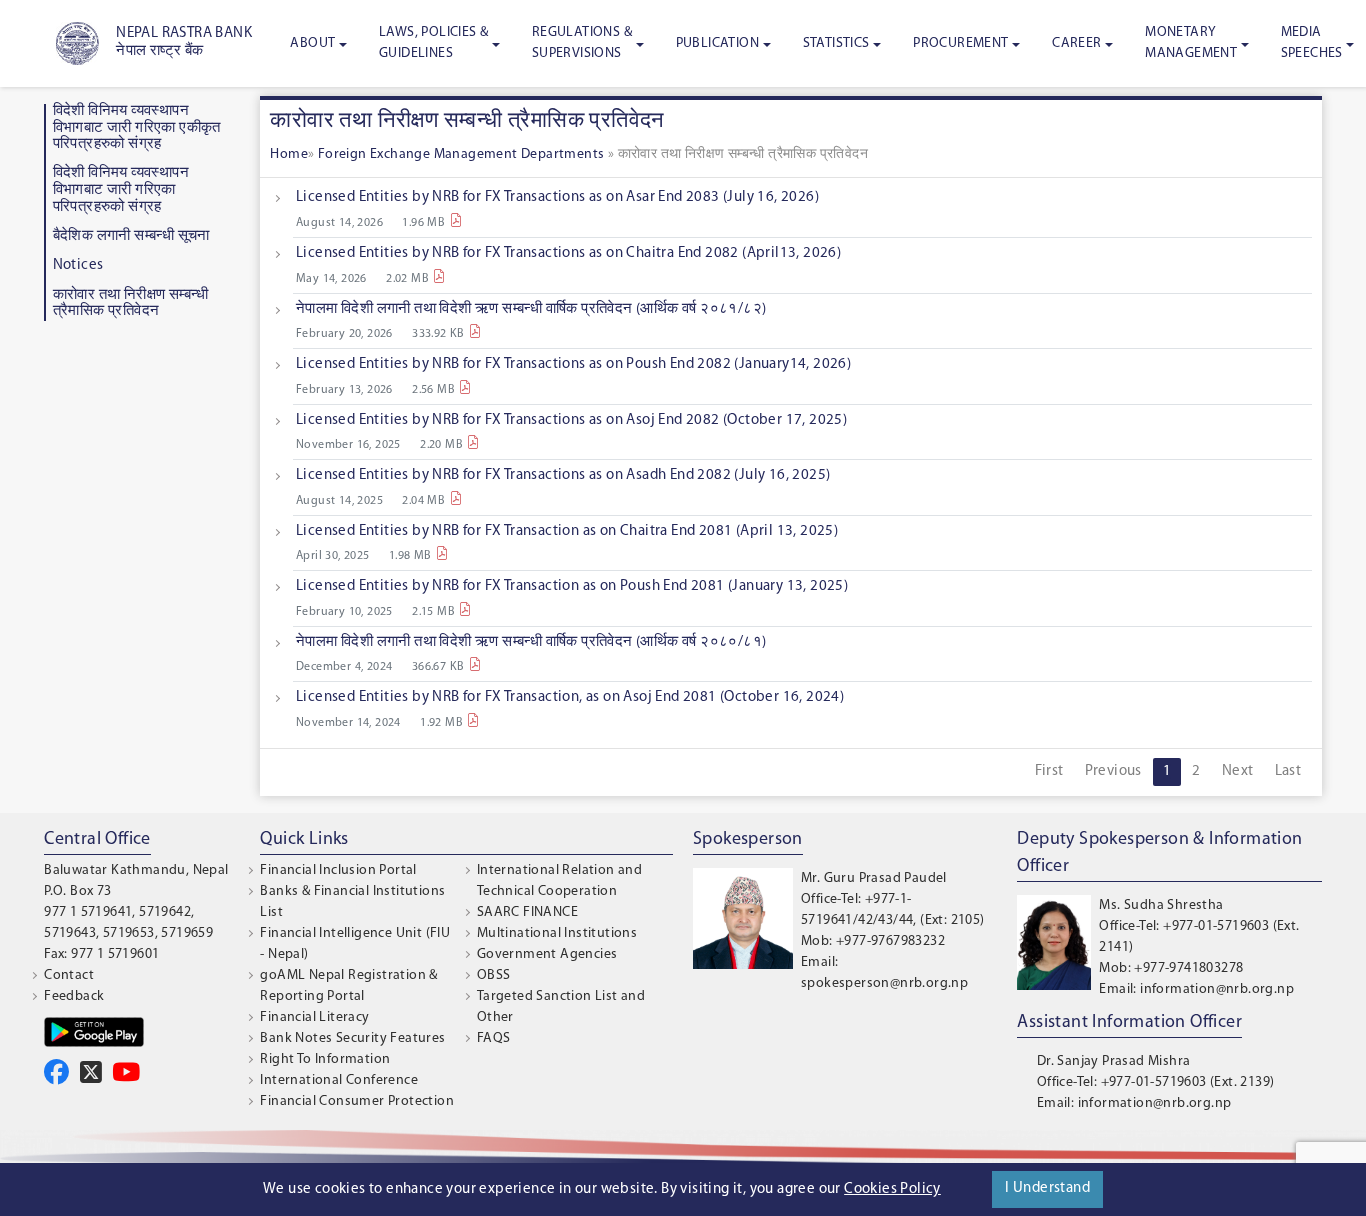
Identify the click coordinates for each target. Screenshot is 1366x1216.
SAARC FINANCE (527, 912)
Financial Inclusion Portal (338, 870)
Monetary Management (1191, 43)
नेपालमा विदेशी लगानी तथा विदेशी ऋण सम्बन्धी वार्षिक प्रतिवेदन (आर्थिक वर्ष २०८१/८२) (531, 309)
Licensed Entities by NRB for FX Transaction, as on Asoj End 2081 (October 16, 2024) (570, 697)
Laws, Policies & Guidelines (433, 43)
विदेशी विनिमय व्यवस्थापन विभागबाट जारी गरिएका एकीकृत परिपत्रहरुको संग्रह (137, 128)
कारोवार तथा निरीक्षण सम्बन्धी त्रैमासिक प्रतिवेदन (131, 304)
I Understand (1047, 1188)
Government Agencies (547, 954)
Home (289, 154)
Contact (69, 975)
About (312, 43)
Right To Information (325, 1059)
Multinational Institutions (557, 933)
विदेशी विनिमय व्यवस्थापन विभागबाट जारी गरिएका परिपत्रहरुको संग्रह (121, 190)
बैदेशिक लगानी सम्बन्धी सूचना (131, 236)
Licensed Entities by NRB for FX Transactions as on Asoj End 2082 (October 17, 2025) (571, 420)
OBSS (494, 975)
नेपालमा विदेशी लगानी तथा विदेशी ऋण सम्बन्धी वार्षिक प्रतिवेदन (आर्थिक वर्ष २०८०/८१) (531, 642)
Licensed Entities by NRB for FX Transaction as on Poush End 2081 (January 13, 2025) (572, 586)
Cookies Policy (892, 1189)
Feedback (74, 996)
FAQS (494, 1038)
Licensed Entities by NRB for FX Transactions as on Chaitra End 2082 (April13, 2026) (568, 253)
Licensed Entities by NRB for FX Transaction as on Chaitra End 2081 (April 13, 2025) (567, 531)
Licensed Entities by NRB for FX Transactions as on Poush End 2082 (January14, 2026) (573, 364)
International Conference (339, 1080)
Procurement (960, 43)
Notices (78, 265)
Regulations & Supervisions (582, 43)
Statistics (836, 43)
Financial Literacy (314, 1017)
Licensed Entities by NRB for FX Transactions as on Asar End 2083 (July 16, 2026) (557, 197)
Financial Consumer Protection (357, 1101)
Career (1076, 43)
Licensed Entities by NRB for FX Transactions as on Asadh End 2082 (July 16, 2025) (563, 475)
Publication (717, 43)
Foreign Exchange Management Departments (463, 154)
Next (1238, 771)
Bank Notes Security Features (352, 1038)
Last (1288, 771)
